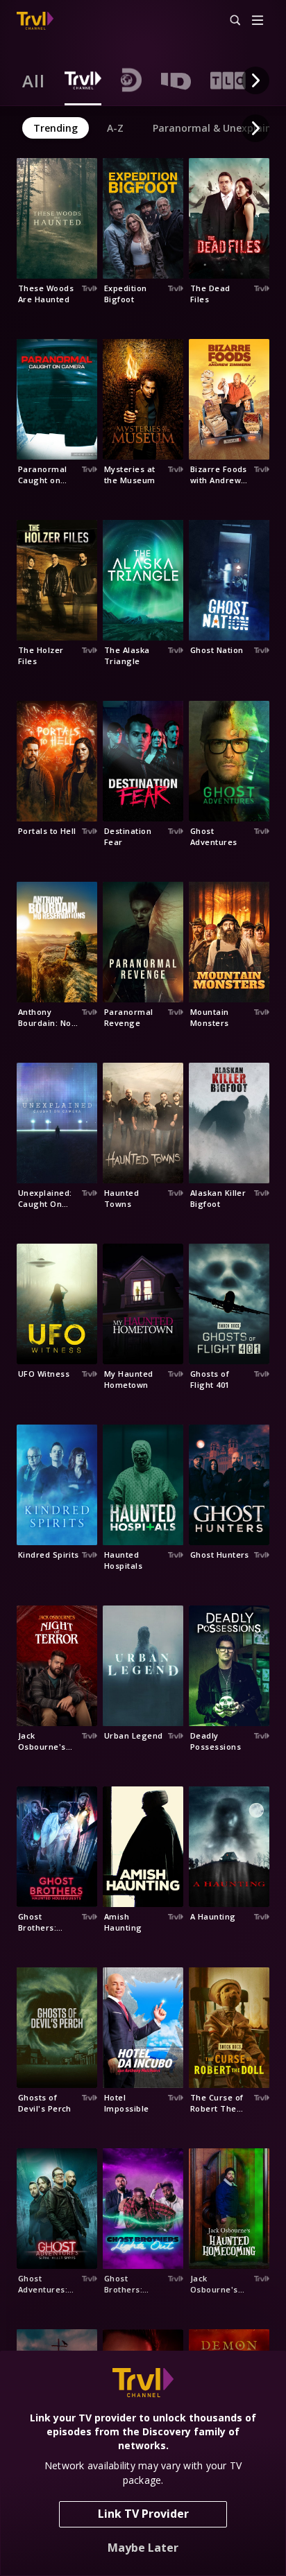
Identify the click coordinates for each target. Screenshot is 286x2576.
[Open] (258, 21)
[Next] (255, 80)
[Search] (229, 21)
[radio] (34, 80)
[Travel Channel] (35, 21)
